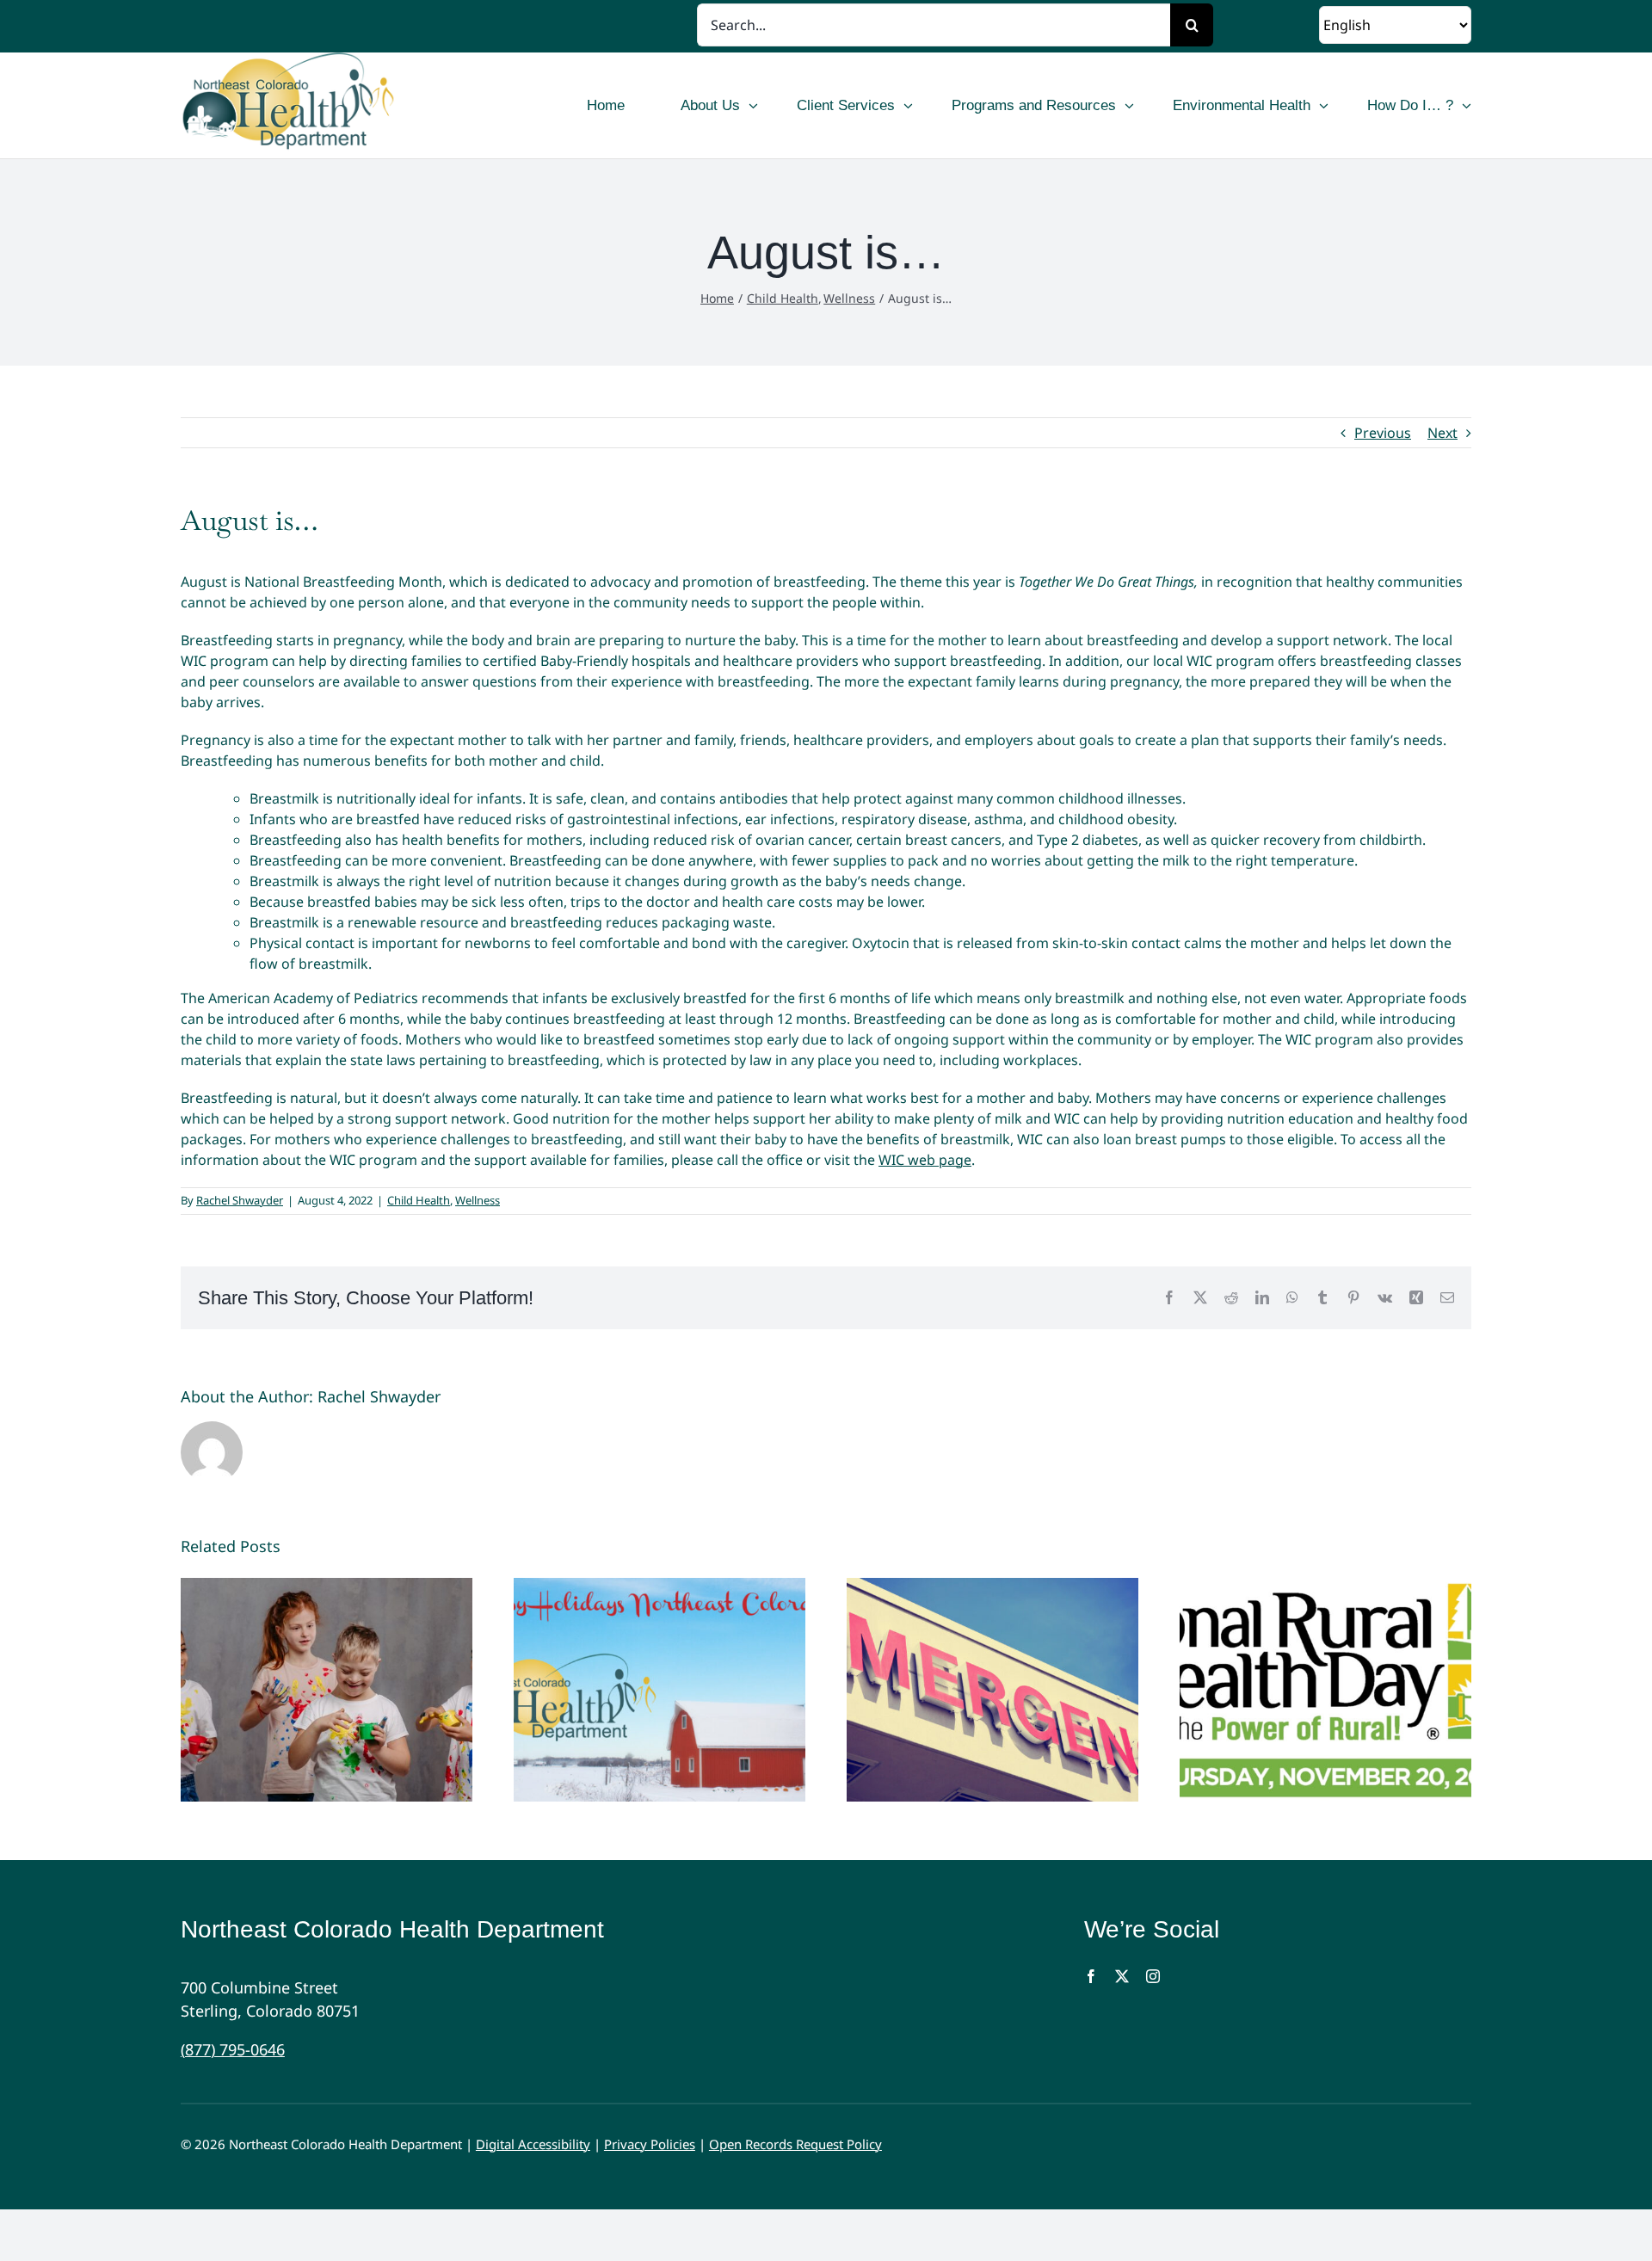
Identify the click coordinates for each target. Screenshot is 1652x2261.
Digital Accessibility (533, 2144)
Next (1442, 433)
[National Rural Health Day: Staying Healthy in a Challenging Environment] (1325, 1690)
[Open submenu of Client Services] (908, 106)
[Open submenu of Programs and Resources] (1129, 106)
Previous (1383, 433)
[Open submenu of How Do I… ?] (1467, 106)
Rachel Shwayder (240, 1200)
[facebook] (1091, 1976)
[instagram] (1153, 1976)
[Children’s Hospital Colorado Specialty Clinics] (327, 1690)
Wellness (478, 1200)
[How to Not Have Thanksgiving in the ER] (992, 1690)
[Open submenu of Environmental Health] (1324, 106)
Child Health (419, 1200)
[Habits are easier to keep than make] (660, 1690)
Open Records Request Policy (795, 2144)
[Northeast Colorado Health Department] (342, 105)
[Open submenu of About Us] (753, 106)
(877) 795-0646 (233, 2049)
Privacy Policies (650, 2144)
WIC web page (925, 1160)
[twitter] (1122, 1976)
